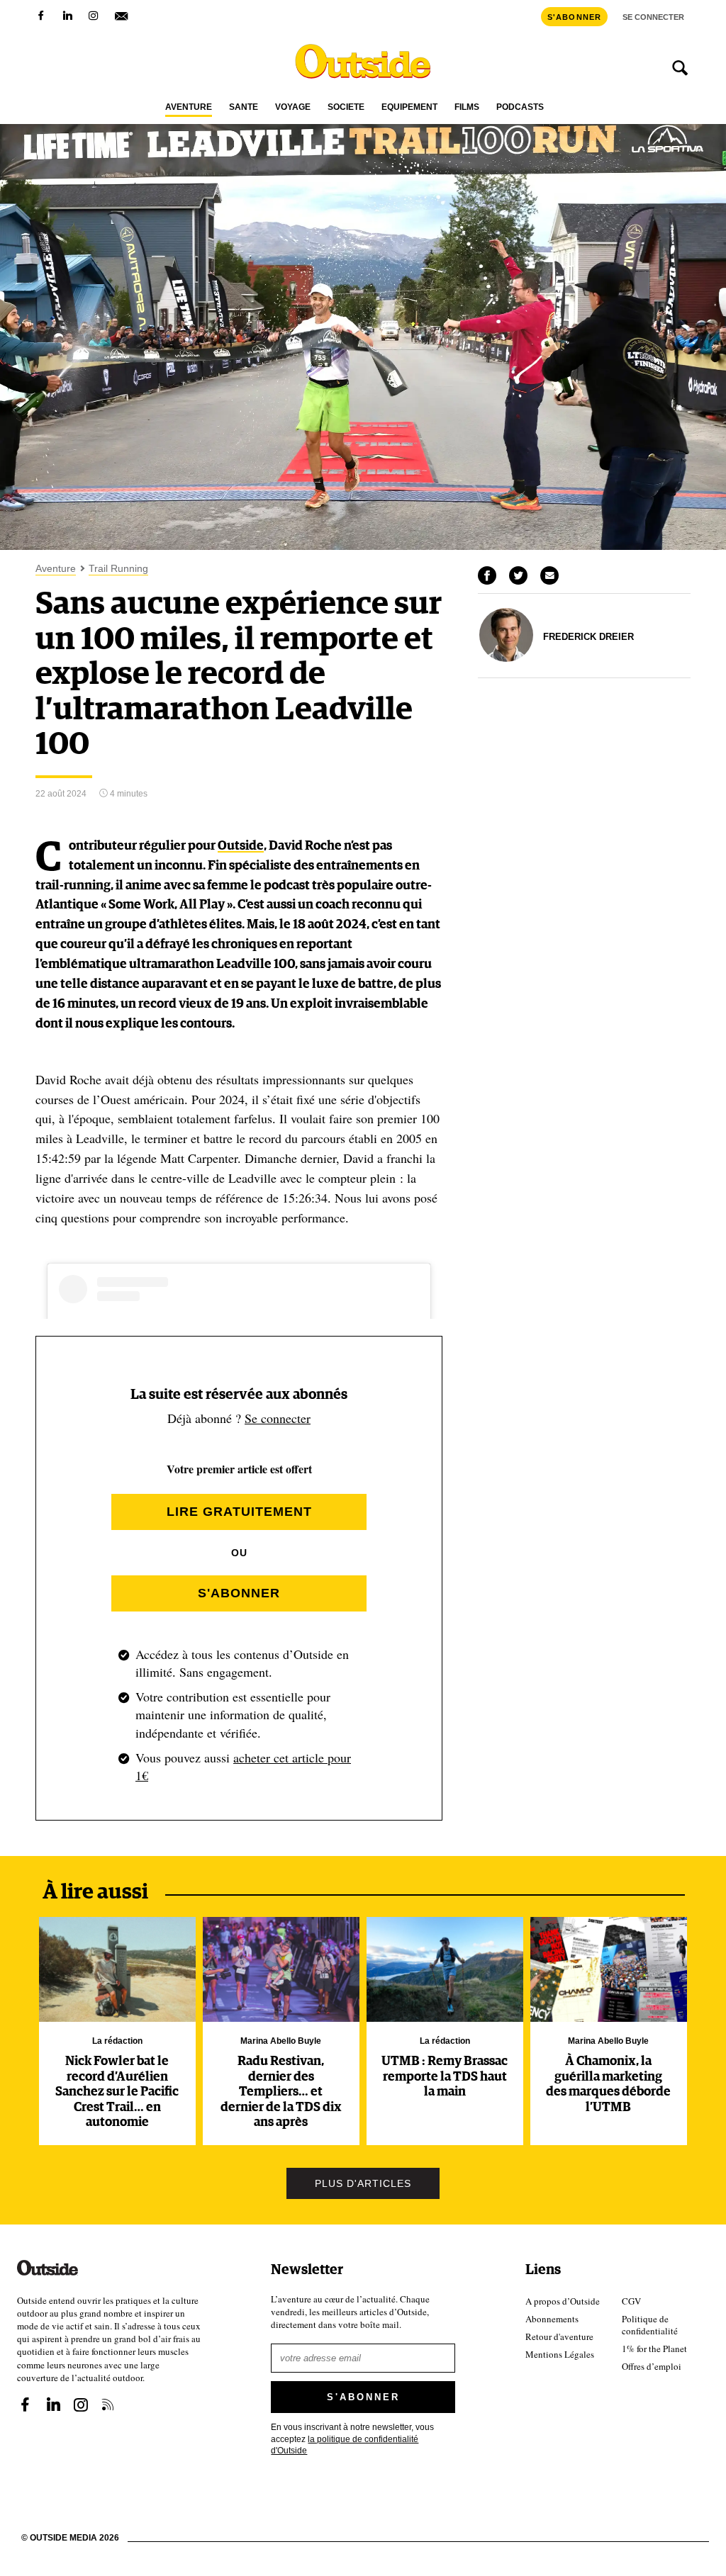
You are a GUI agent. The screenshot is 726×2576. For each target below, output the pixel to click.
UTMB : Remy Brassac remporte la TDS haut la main (445, 2077)
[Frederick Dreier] (506, 658)
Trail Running (118, 569)
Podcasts (520, 107)
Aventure (189, 107)
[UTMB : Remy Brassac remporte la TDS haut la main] (445, 1969)
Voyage (293, 107)
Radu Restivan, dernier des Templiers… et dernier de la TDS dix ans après (281, 2092)
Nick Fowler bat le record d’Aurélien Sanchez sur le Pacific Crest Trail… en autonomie (117, 2092)
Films (467, 107)
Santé (244, 107)
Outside (241, 846)
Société (346, 107)
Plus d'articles (363, 2183)
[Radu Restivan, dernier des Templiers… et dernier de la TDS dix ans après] (281, 1969)
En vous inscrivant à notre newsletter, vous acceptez (352, 2439)
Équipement (409, 107)
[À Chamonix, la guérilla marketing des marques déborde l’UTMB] (609, 1969)
